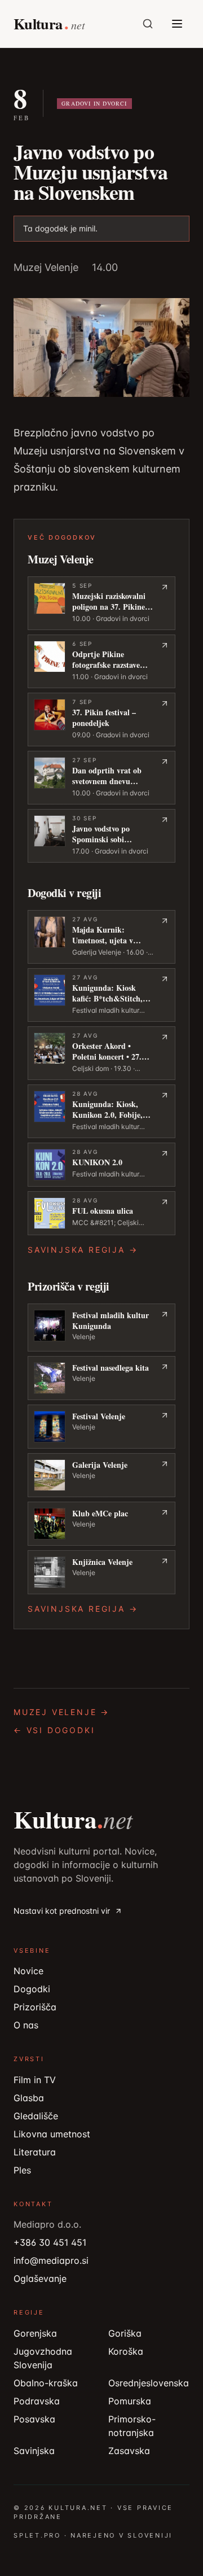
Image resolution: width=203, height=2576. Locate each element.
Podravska (37, 2401)
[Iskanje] (148, 24)
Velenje (84, 1337)
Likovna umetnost (52, 2134)
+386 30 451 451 (50, 2242)
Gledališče (36, 2116)
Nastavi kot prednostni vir (62, 1911)
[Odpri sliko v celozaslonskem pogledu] (101, 348)
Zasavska (129, 2451)
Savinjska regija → (83, 1250)
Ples (22, 2170)
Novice (28, 1971)
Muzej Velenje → (61, 1712)
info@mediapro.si (51, 2260)
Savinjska (34, 2451)
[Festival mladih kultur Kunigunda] (101, 1328)
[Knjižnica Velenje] (101, 1572)
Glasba (29, 2098)
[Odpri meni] (177, 24)
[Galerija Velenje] (101, 1475)
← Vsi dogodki (54, 1730)
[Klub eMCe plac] (101, 1524)
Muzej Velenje (46, 267)
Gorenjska (35, 2333)
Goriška (125, 2333)
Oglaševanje (40, 2278)
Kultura (73, 1820)
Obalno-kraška (46, 2383)
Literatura (35, 2152)
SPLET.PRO (37, 2535)
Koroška (126, 2351)
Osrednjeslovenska (149, 2383)
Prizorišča (35, 2007)
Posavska (34, 2419)
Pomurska (130, 2401)
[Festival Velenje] (101, 1427)
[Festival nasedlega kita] (101, 1378)
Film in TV (35, 2080)
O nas (26, 2025)
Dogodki (32, 1989)
